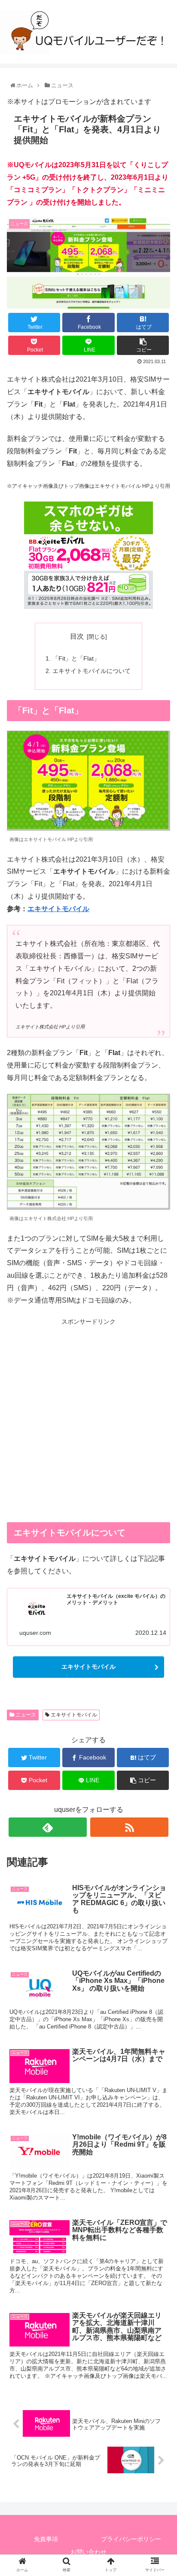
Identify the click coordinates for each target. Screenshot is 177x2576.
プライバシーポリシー (131, 2539)
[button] (159, 1430)
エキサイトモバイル (58, 909)
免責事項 (46, 2539)
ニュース (25, 1715)
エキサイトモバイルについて (92, 671)
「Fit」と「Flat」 (76, 658)
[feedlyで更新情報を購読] (48, 1827)
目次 (77, 636)
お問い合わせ (88, 2552)
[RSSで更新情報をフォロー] (129, 1827)
